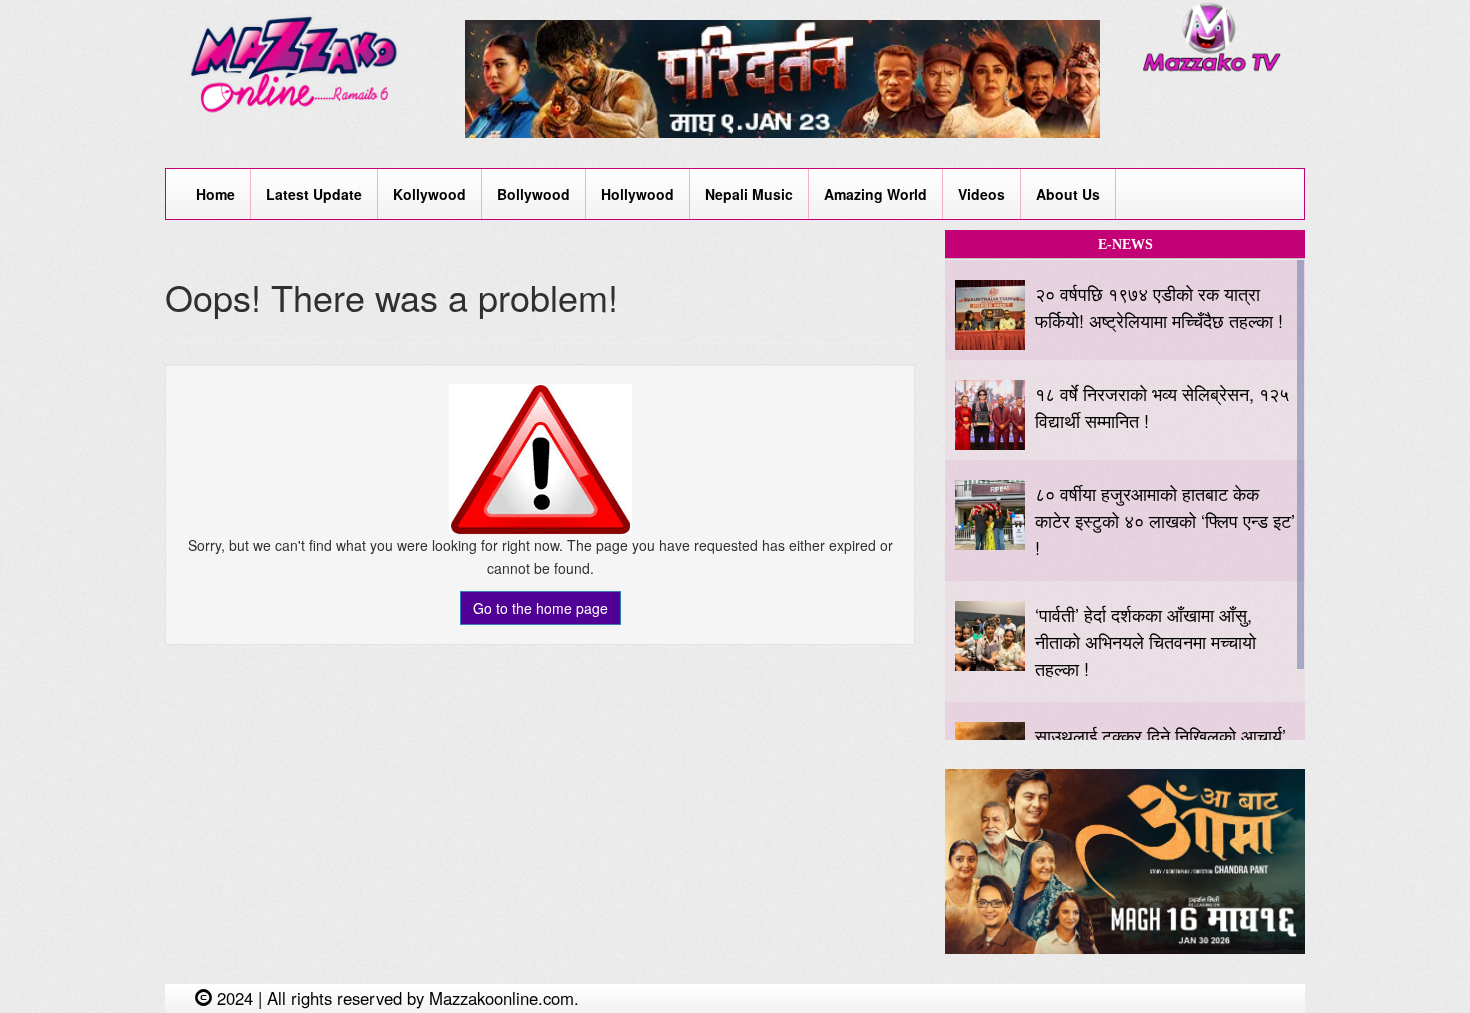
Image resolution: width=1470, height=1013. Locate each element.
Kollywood (429, 194)
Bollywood (533, 194)
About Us (1068, 194)
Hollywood (637, 194)
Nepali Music (749, 194)
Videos (981, 194)
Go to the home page (540, 608)
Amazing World (875, 194)
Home (215, 194)
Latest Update (314, 194)
